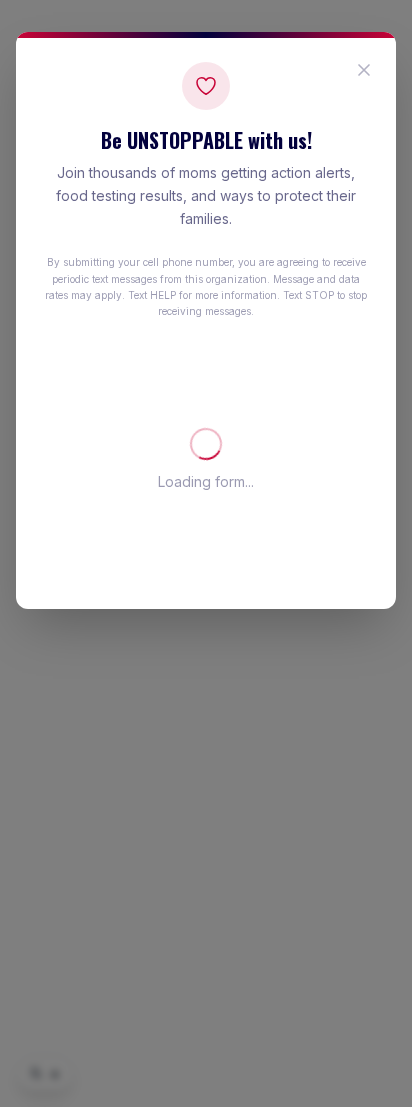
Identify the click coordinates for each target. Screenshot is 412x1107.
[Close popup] (364, 70)
